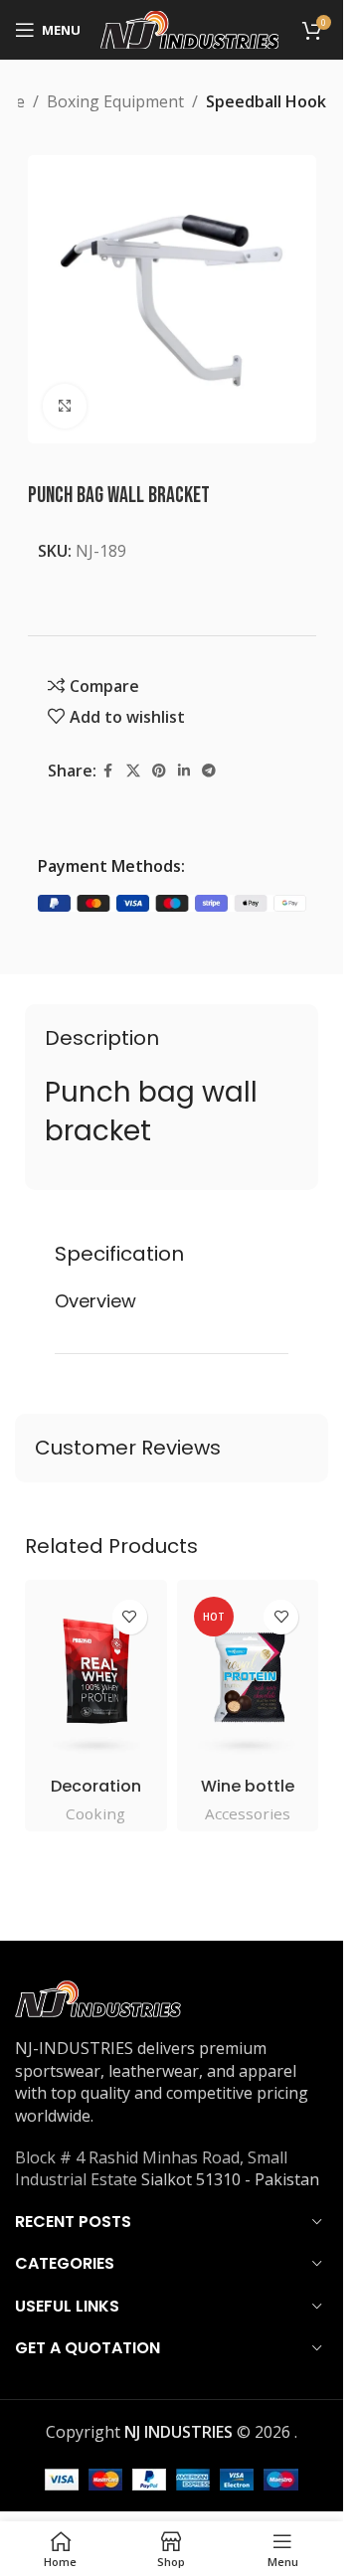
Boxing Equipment (115, 101)
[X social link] (133, 771)
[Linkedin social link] (184, 771)
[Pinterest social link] (159, 771)
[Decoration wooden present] (96, 1678)
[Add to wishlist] (130, 1617)
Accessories (248, 1813)
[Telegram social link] (209, 771)
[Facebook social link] (108, 771)
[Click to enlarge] (65, 406)
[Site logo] (189, 28)
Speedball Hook (266, 101)
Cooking (95, 1813)
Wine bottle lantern (248, 1797)
